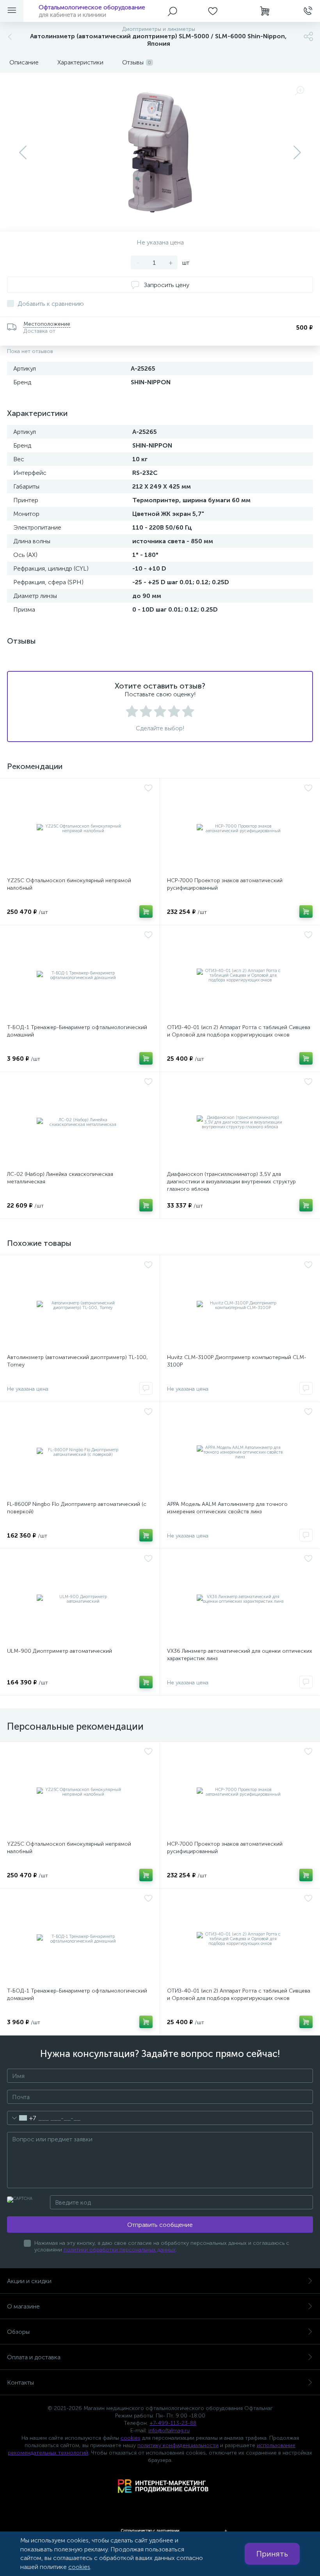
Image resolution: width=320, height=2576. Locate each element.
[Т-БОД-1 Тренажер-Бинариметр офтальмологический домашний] (80, 976)
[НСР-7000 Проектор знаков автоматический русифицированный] (240, 829)
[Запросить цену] (146, 1388)
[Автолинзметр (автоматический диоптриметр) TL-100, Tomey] (80, 1306)
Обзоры (18, 2332)
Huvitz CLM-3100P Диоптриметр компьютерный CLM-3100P (237, 1361)
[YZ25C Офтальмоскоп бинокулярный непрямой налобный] (80, 829)
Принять (272, 2554)
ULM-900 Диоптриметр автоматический (60, 1651)
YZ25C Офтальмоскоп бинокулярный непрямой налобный (69, 884)
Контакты (20, 2382)
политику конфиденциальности (178, 2445)
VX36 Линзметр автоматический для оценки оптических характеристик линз (240, 1655)
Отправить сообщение (160, 2225)
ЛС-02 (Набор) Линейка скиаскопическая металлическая (60, 1178)
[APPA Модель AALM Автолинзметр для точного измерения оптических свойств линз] (240, 1452)
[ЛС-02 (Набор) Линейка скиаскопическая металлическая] (80, 1122)
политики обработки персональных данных (120, 2250)
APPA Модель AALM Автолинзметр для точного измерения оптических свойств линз (227, 1508)
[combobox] (22, 2118)
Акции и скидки (29, 2281)
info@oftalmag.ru (169, 2431)
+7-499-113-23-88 (173, 2423)
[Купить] (146, 912)
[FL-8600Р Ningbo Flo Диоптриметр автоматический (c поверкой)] (80, 1452)
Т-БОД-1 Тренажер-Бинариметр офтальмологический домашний (77, 1031)
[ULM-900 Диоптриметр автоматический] (80, 1599)
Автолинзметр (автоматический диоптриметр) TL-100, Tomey (77, 1361)
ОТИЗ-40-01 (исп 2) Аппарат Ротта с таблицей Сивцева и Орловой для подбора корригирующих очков (239, 1031)
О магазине (23, 2306)
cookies (131, 2438)
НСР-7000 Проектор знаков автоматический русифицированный (225, 884)
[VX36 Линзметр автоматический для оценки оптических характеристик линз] (240, 1599)
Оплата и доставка (34, 2357)
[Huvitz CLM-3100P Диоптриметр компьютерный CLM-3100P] (240, 1306)
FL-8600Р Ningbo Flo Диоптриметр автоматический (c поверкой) (77, 1508)
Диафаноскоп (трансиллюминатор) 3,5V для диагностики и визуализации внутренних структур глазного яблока (231, 1182)
